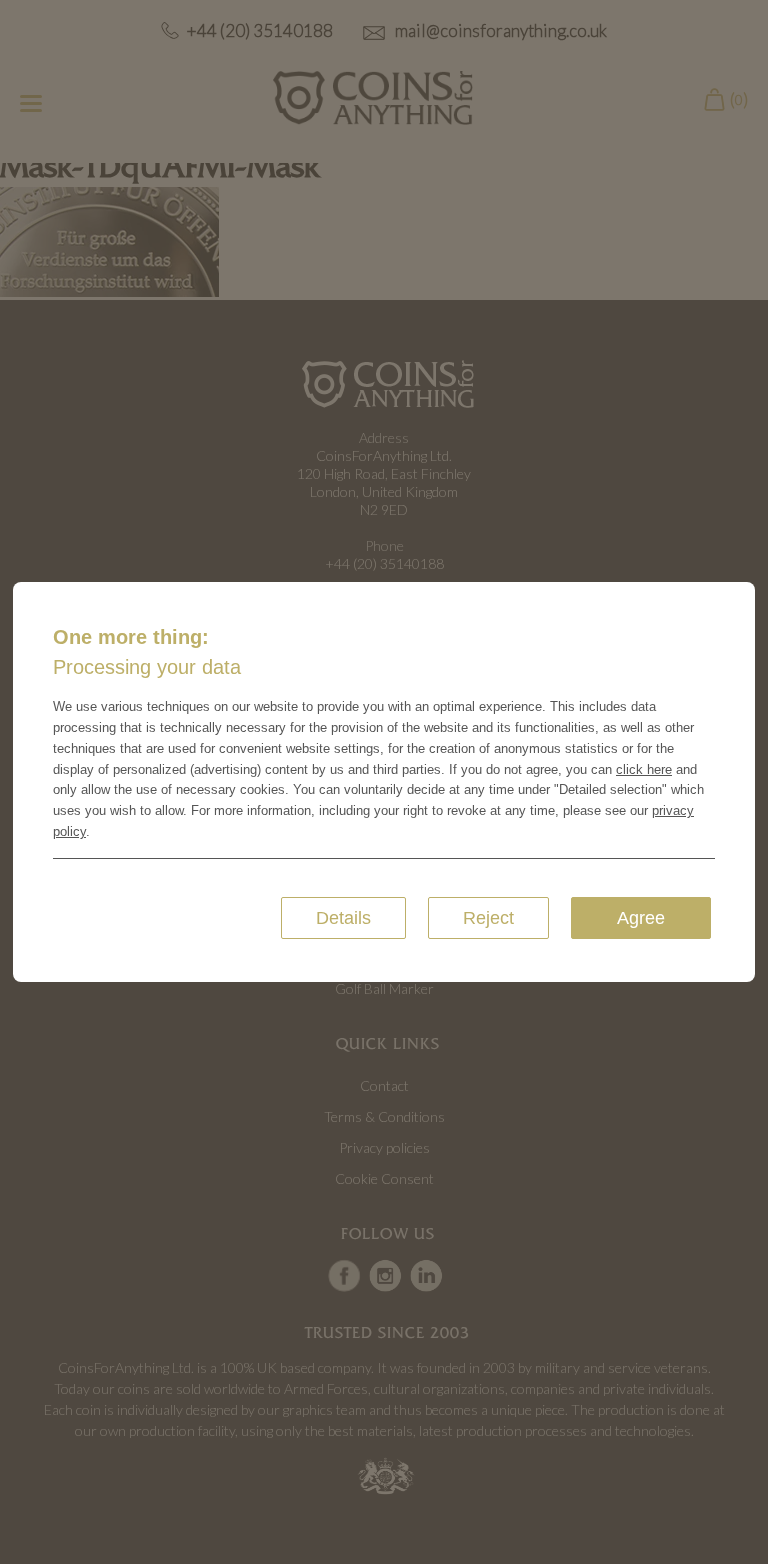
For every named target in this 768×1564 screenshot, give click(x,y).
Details (343, 918)
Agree (641, 918)
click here (644, 769)
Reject (488, 918)
